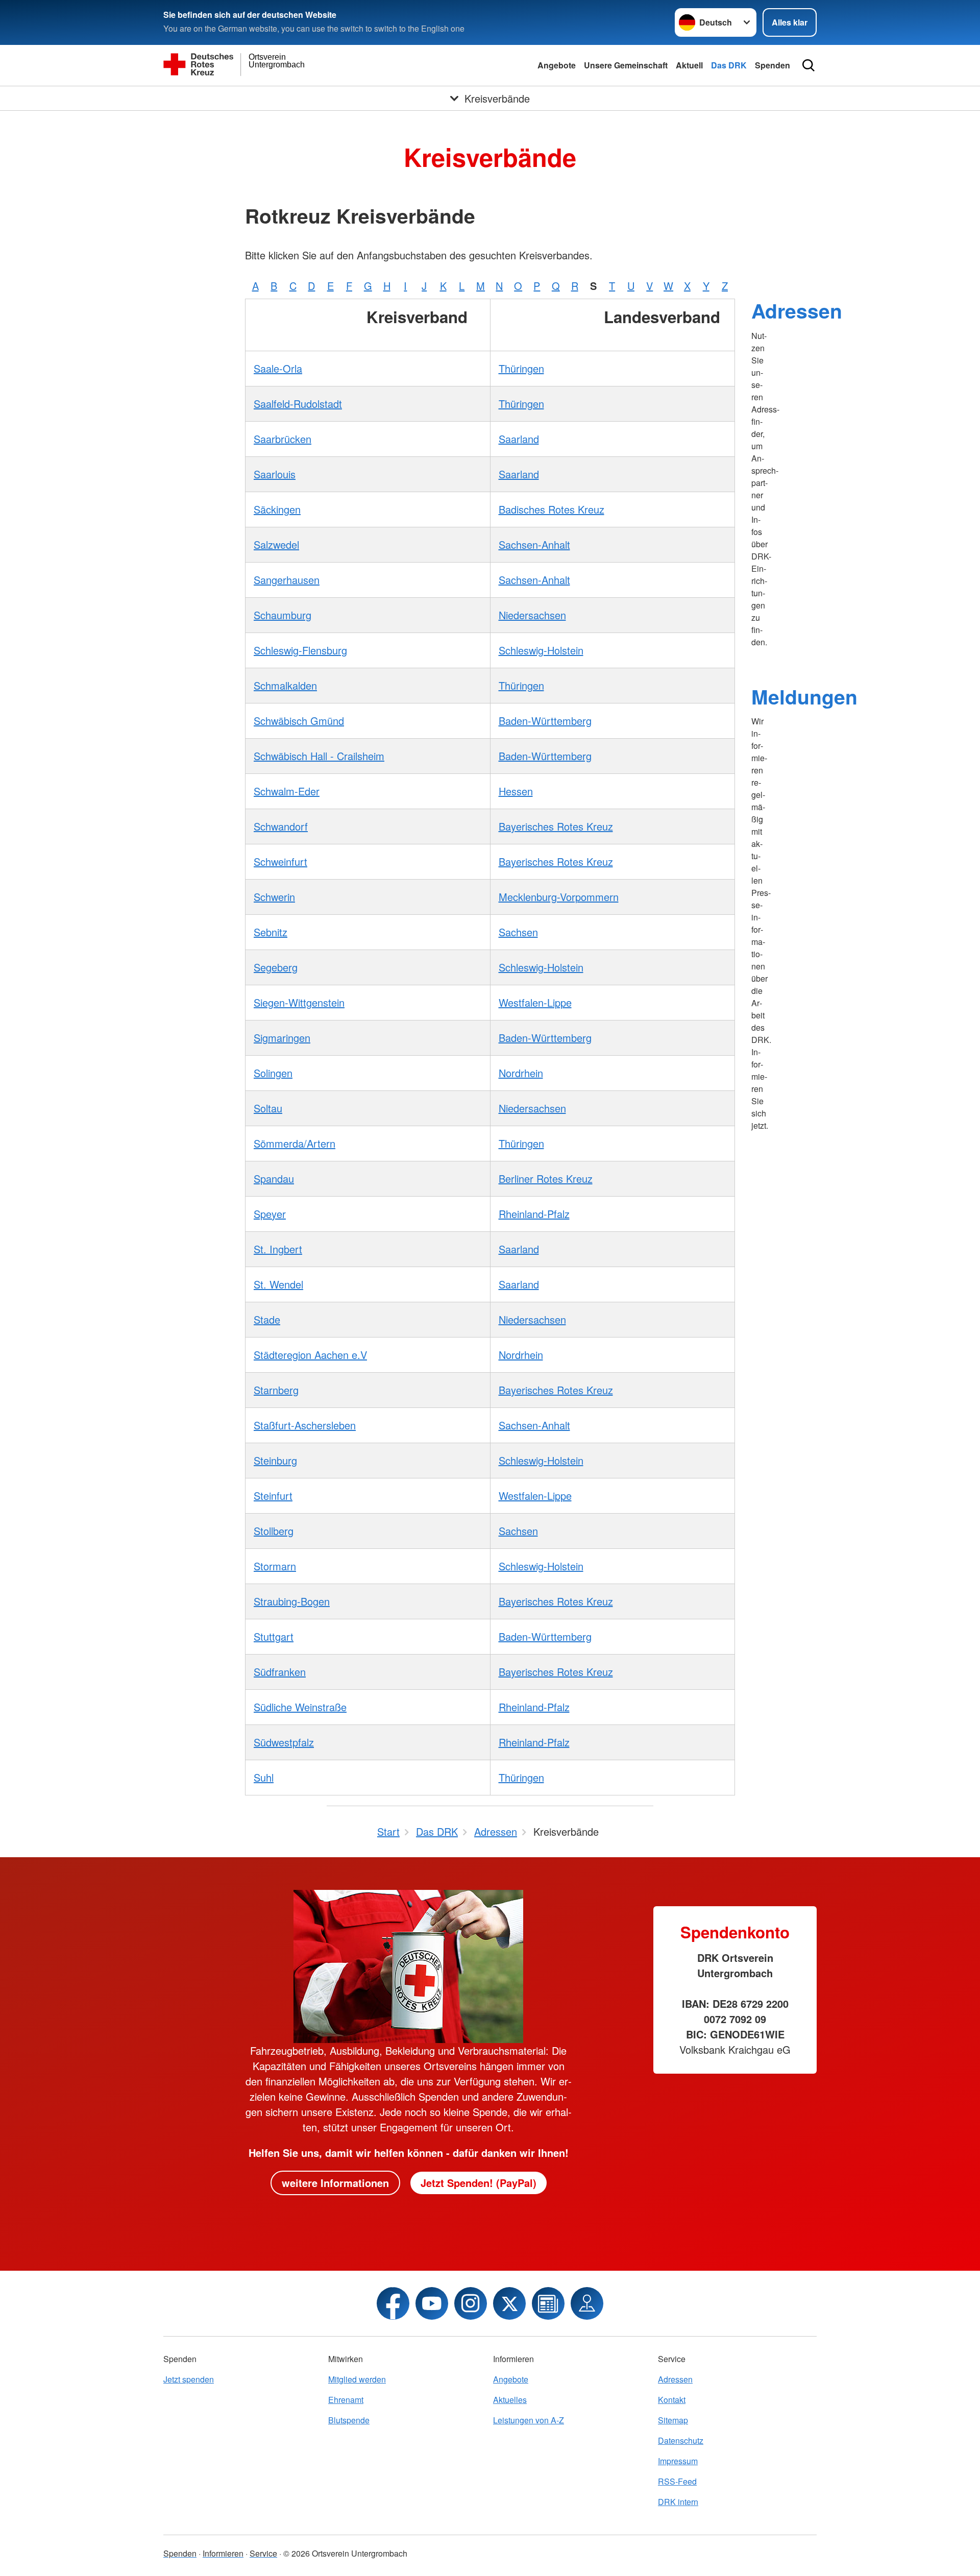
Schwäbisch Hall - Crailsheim (319, 756)
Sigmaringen (282, 1038)
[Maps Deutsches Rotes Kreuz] (587, 2303)
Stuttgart (274, 1636)
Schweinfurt (280, 861)
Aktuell (689, 65)
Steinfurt (273, 1496)
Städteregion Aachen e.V (310, 1355)
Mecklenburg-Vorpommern (559, 897)
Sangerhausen (287, 580)
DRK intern (678, 2502)
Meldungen (804, 696)
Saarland (519, 439)
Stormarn (275, 1566)
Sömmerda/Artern (295, 1143)
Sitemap (673, 2420)
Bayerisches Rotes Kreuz (556, 826)
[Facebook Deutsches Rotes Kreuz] (393, 2303)
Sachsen (518, 932)
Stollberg (274, 1531)
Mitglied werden (357, 2379)
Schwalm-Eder (287, 791)
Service (263, 2553)
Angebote (557, 65)
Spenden (773, 65)
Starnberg (276, 1390)
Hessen (516, 791)
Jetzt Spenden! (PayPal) (479, 2183)
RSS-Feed (677, 2481)
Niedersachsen (532, 615)
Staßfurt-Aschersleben (305, 1425)
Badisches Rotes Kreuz (552, 509)
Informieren (223, 2553)
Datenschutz (681, 2440)
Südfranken (280, 1672)
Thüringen (521, 368)
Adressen (797, 310)
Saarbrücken (283, 439)
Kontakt (672, 2400)
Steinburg (275, 1460)
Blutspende (349, 2420)
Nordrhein (521, 1073)
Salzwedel (276, 544)
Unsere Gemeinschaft (626, 65)
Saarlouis (275, 474)
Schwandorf (281, 826)
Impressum (678, 2461)
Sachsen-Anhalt (534, 544)
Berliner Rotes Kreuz (546, 1178)
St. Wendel (278, 1284)
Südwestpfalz (284, 1742)
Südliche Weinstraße (300, 1707)
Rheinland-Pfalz (534, 1214)
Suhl (264, 1777)
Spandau (274, 1178)
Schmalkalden (285, 685)
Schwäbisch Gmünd (299, 721)
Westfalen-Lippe (535, 1002)
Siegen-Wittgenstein (299, 1002)
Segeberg (276, 967)
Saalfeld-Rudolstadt (298, 404)
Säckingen (277, 509)
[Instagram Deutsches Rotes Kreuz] (471, 2303)
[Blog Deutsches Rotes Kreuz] (548, 2303)
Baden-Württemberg (545, 721)
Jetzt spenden (189, 2379)
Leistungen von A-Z (529, 2420)
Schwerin (274, 897)
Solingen (273, 1073)
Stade (267, 1319)
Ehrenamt (346, 2400)
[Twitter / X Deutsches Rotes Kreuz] (509, 2303)
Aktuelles (510, 2400)
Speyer (270, 1214)
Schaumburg (283, 615)
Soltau (268, 1108)
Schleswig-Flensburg (300, 650)
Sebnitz (271, 932)
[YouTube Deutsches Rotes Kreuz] (432, 2303)
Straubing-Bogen (292, 1601)
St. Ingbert (278, 1249)
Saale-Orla (278, 368)
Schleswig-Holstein (541, 650)
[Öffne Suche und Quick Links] (808, 65)
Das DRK (729, 65)
